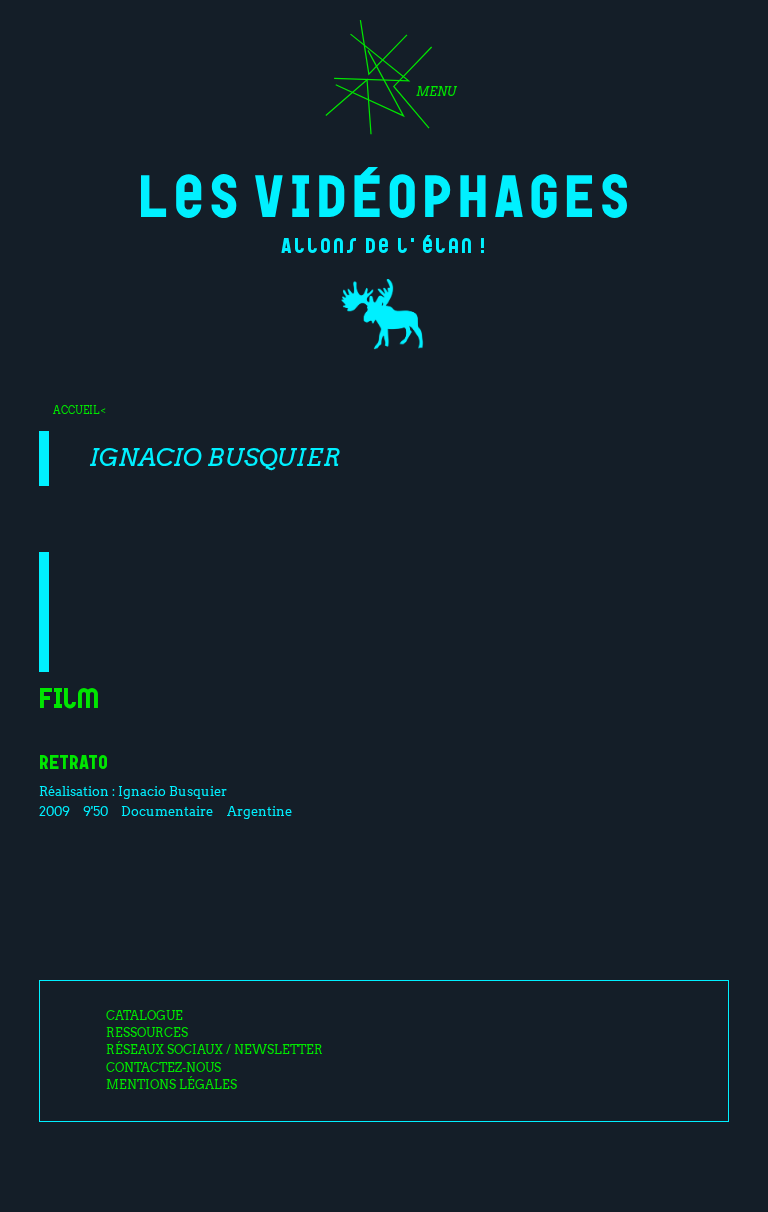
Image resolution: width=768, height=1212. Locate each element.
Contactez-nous (163, 1068)
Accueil (76, 410)
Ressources (147, 1033)
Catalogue (144, 1016)
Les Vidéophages (384, 192)
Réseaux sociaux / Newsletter (214, 1050)
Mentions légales (171, 1085)
